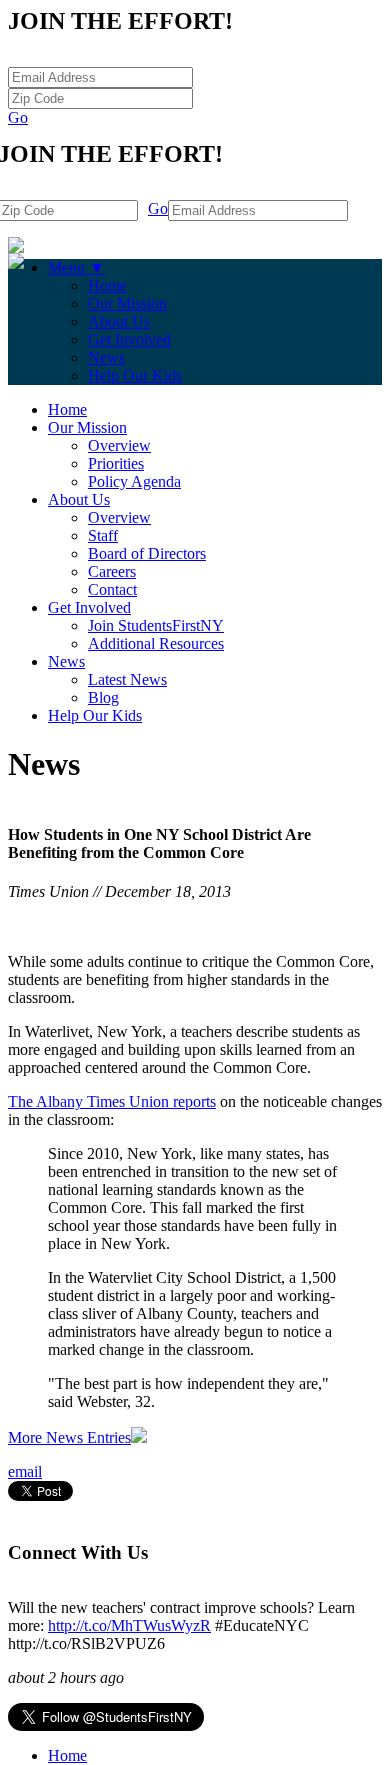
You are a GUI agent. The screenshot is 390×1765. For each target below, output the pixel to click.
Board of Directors (147, 553)
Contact (112, 589)
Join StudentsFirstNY (156, 625)
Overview (119, 445)
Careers (112, 571)
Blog (103, 697)
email (25, 1471)
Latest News (127, 679)
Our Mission (127, 303)
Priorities (116, 463)
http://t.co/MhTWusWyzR (129, 1625)
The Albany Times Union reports (112, 1101)
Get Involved (129, 339)
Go (18, 117)
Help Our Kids (135, 375)
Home (107, 285)
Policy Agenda (134, 481)
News (106, 357)
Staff (103, 535)
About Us (119, 321)
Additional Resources (156, 643)
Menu (76, 267)
